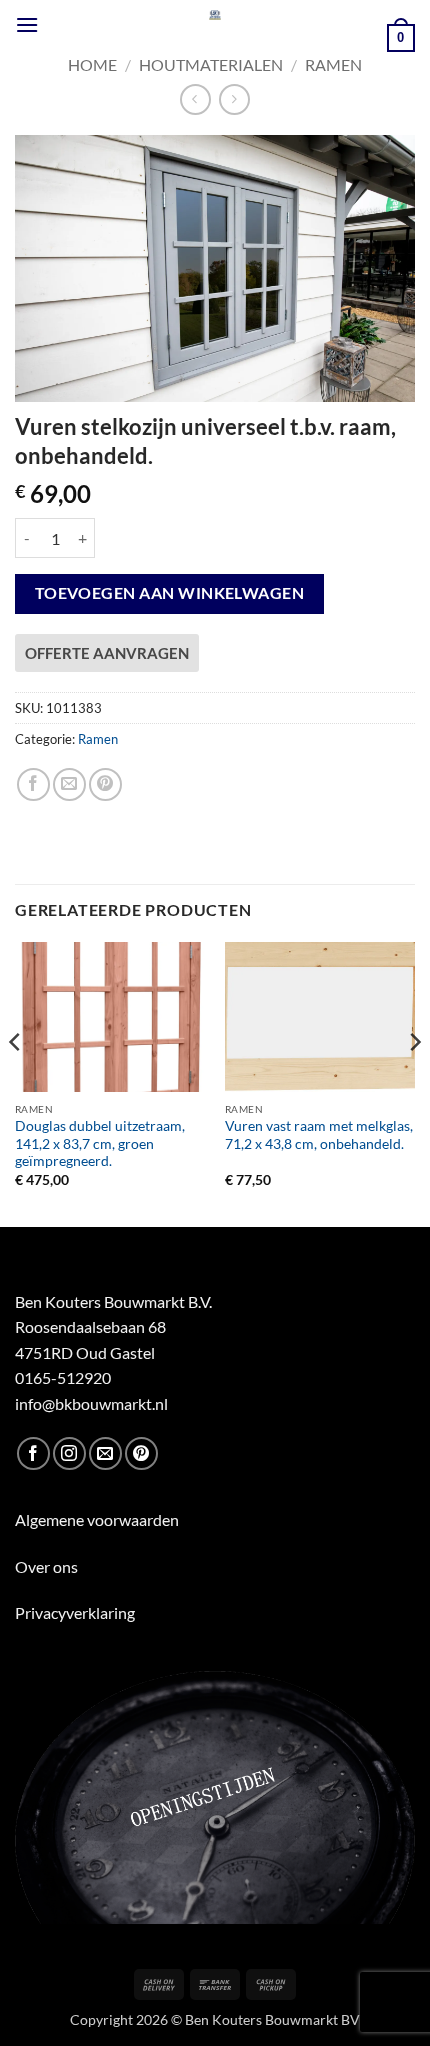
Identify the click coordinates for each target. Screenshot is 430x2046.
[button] (27, 24)
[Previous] (16, 1082)
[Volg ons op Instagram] (69, 1453)
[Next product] (195, 99)
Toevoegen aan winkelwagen (170, 593)
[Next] (414, 1082)
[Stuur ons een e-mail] (105, 1453)
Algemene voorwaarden (97, 1519)
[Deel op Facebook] (33, 784)
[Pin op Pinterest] (105, 784)
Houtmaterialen (211, 64)
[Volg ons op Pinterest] (141, 1453)
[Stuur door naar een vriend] (69, 784)
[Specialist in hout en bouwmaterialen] (215, 15)
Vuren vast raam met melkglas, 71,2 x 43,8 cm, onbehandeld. (319, 1135)
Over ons (46, 1566)
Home (92, 64)
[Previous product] (234, 99)
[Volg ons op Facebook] (33, 1453)
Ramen (333, 64)
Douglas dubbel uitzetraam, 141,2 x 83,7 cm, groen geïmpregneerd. (100, 1143)
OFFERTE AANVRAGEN (107, 653)
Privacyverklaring (75, 1612)
